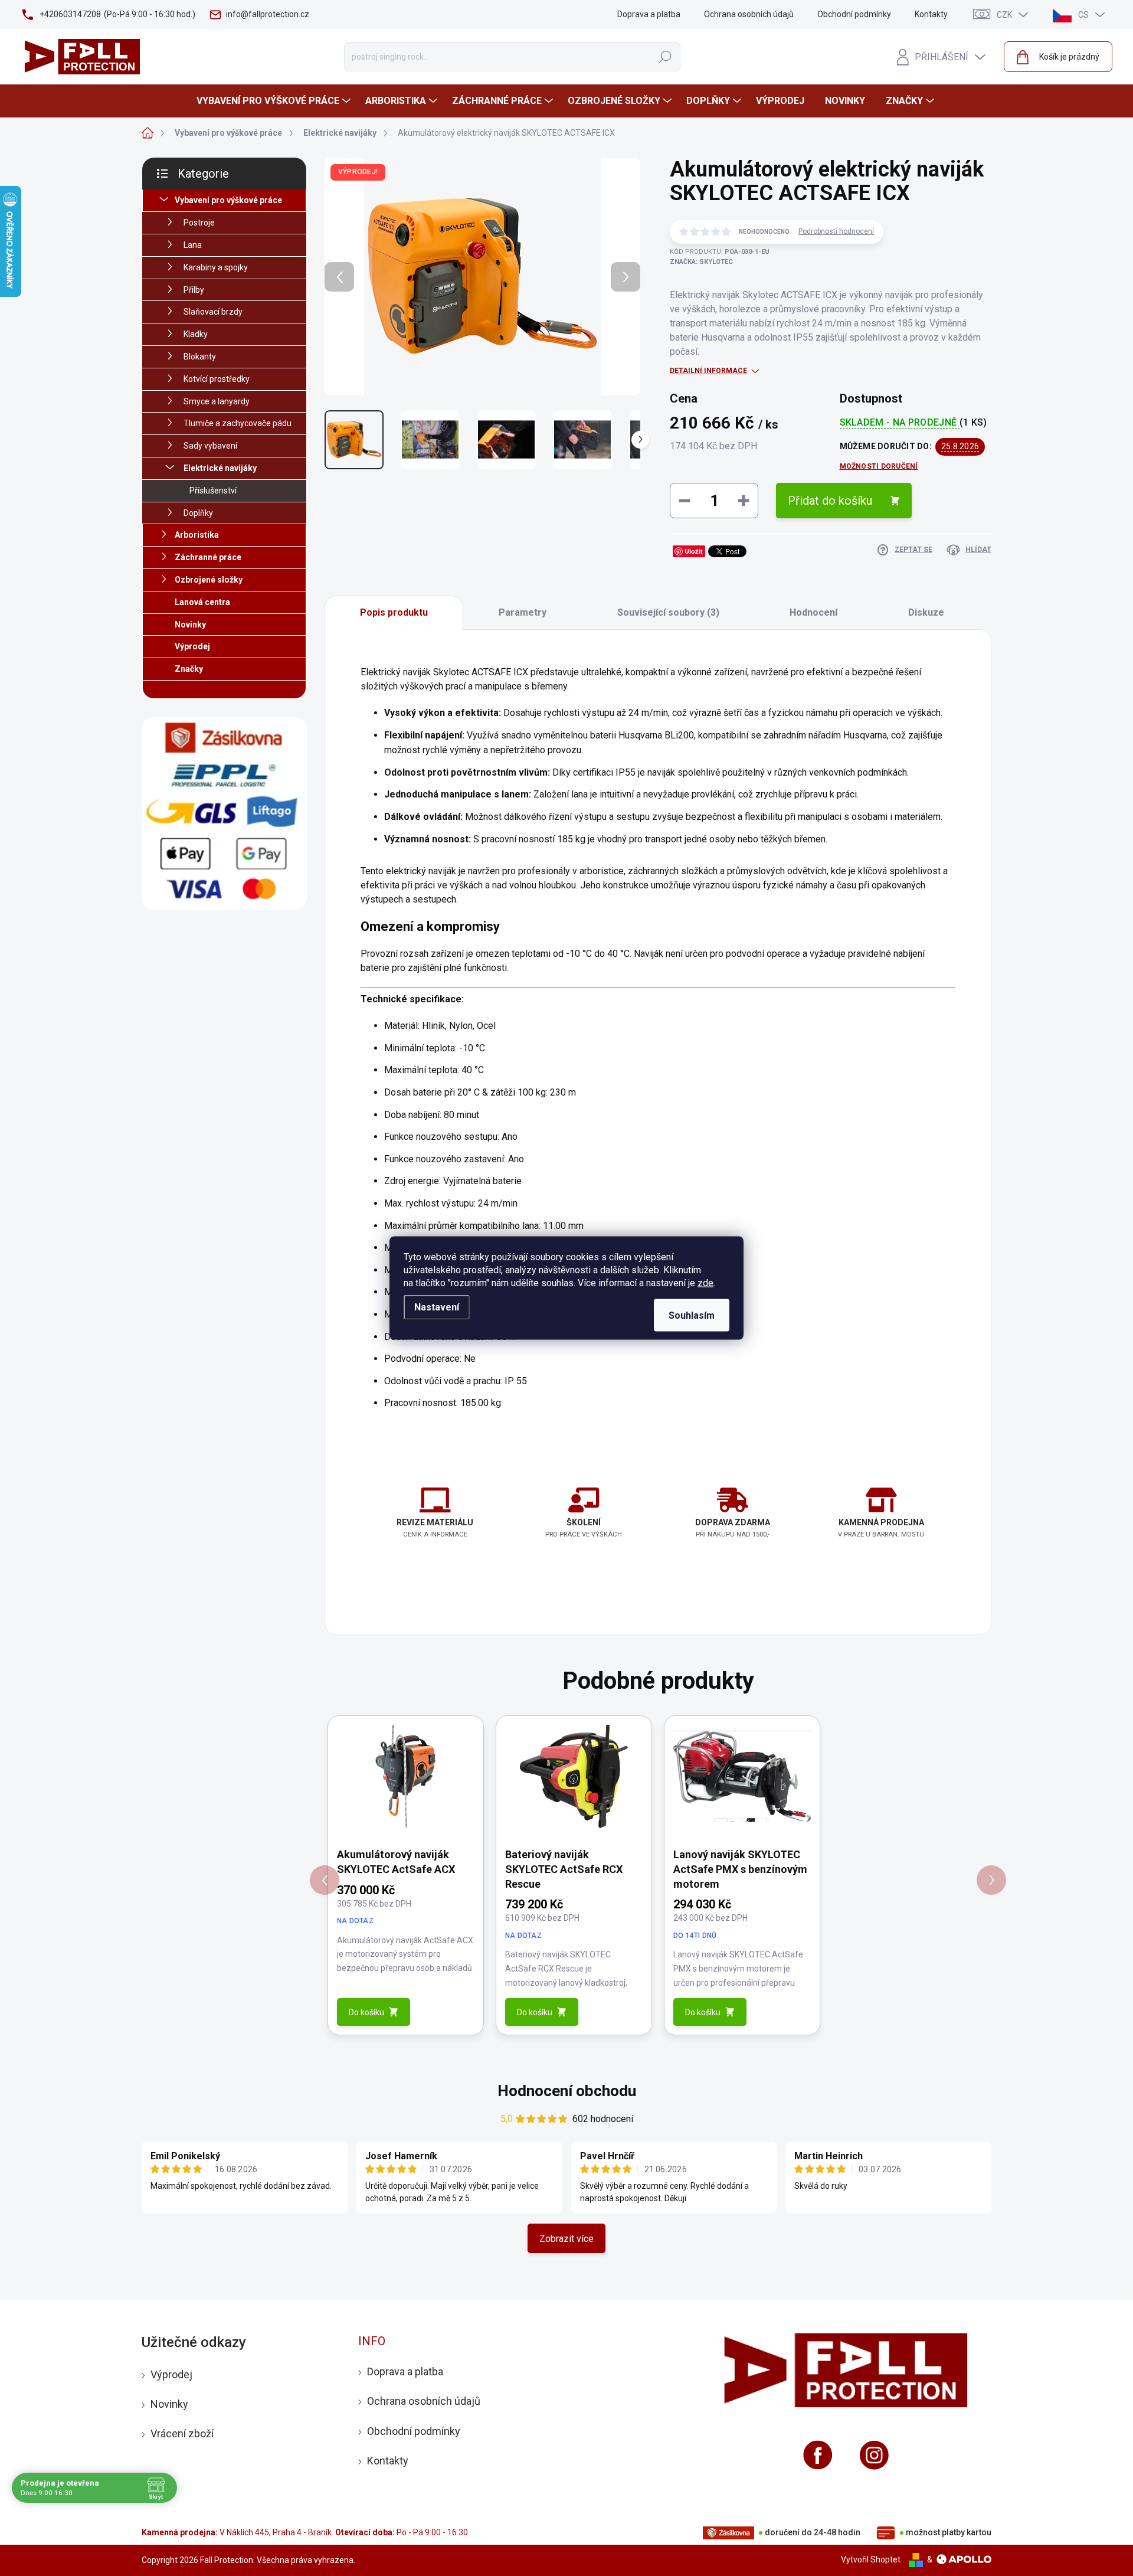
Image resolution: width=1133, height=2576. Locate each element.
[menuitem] (275, 101)
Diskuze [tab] (926, 612)
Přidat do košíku (830, 501)
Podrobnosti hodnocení (836, 231)
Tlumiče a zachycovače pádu (238, 423)
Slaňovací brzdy (213, 312)
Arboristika (197, 535)
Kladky (196, 334)
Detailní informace (708, 371)
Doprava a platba (649, 14)
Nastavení (437, 1307)
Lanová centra (202, 602)
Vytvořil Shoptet (871, 2559)
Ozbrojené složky (209, 580)
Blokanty (200, 357)
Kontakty (931, 14)
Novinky (190, 625)
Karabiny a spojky (216, 267)
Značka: (701, 262)
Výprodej (192, 646)
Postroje (199, 223)
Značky (189, 669)
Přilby (194, 290)
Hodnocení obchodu (567, 2091)
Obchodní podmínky (854, 14)
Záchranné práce (208, 557)
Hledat (665, 57)
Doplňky (198, 513)
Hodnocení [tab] (813, 612)
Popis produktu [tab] (394, 612)
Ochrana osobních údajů (749, 14)
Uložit (694, 551)
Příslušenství (213, 491)
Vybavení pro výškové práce (228, 200)
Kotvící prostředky (217, 379)
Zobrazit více (566, 2239)
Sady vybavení (210, 446)
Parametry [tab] (523, 612)
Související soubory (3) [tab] (668, 612)
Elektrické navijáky (220, 468)
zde (705, 1283)
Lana (193, 245)
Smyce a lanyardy (217, 401)
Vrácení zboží (182, 2433)
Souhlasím (692, 1315)
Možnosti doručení (879, 466)
